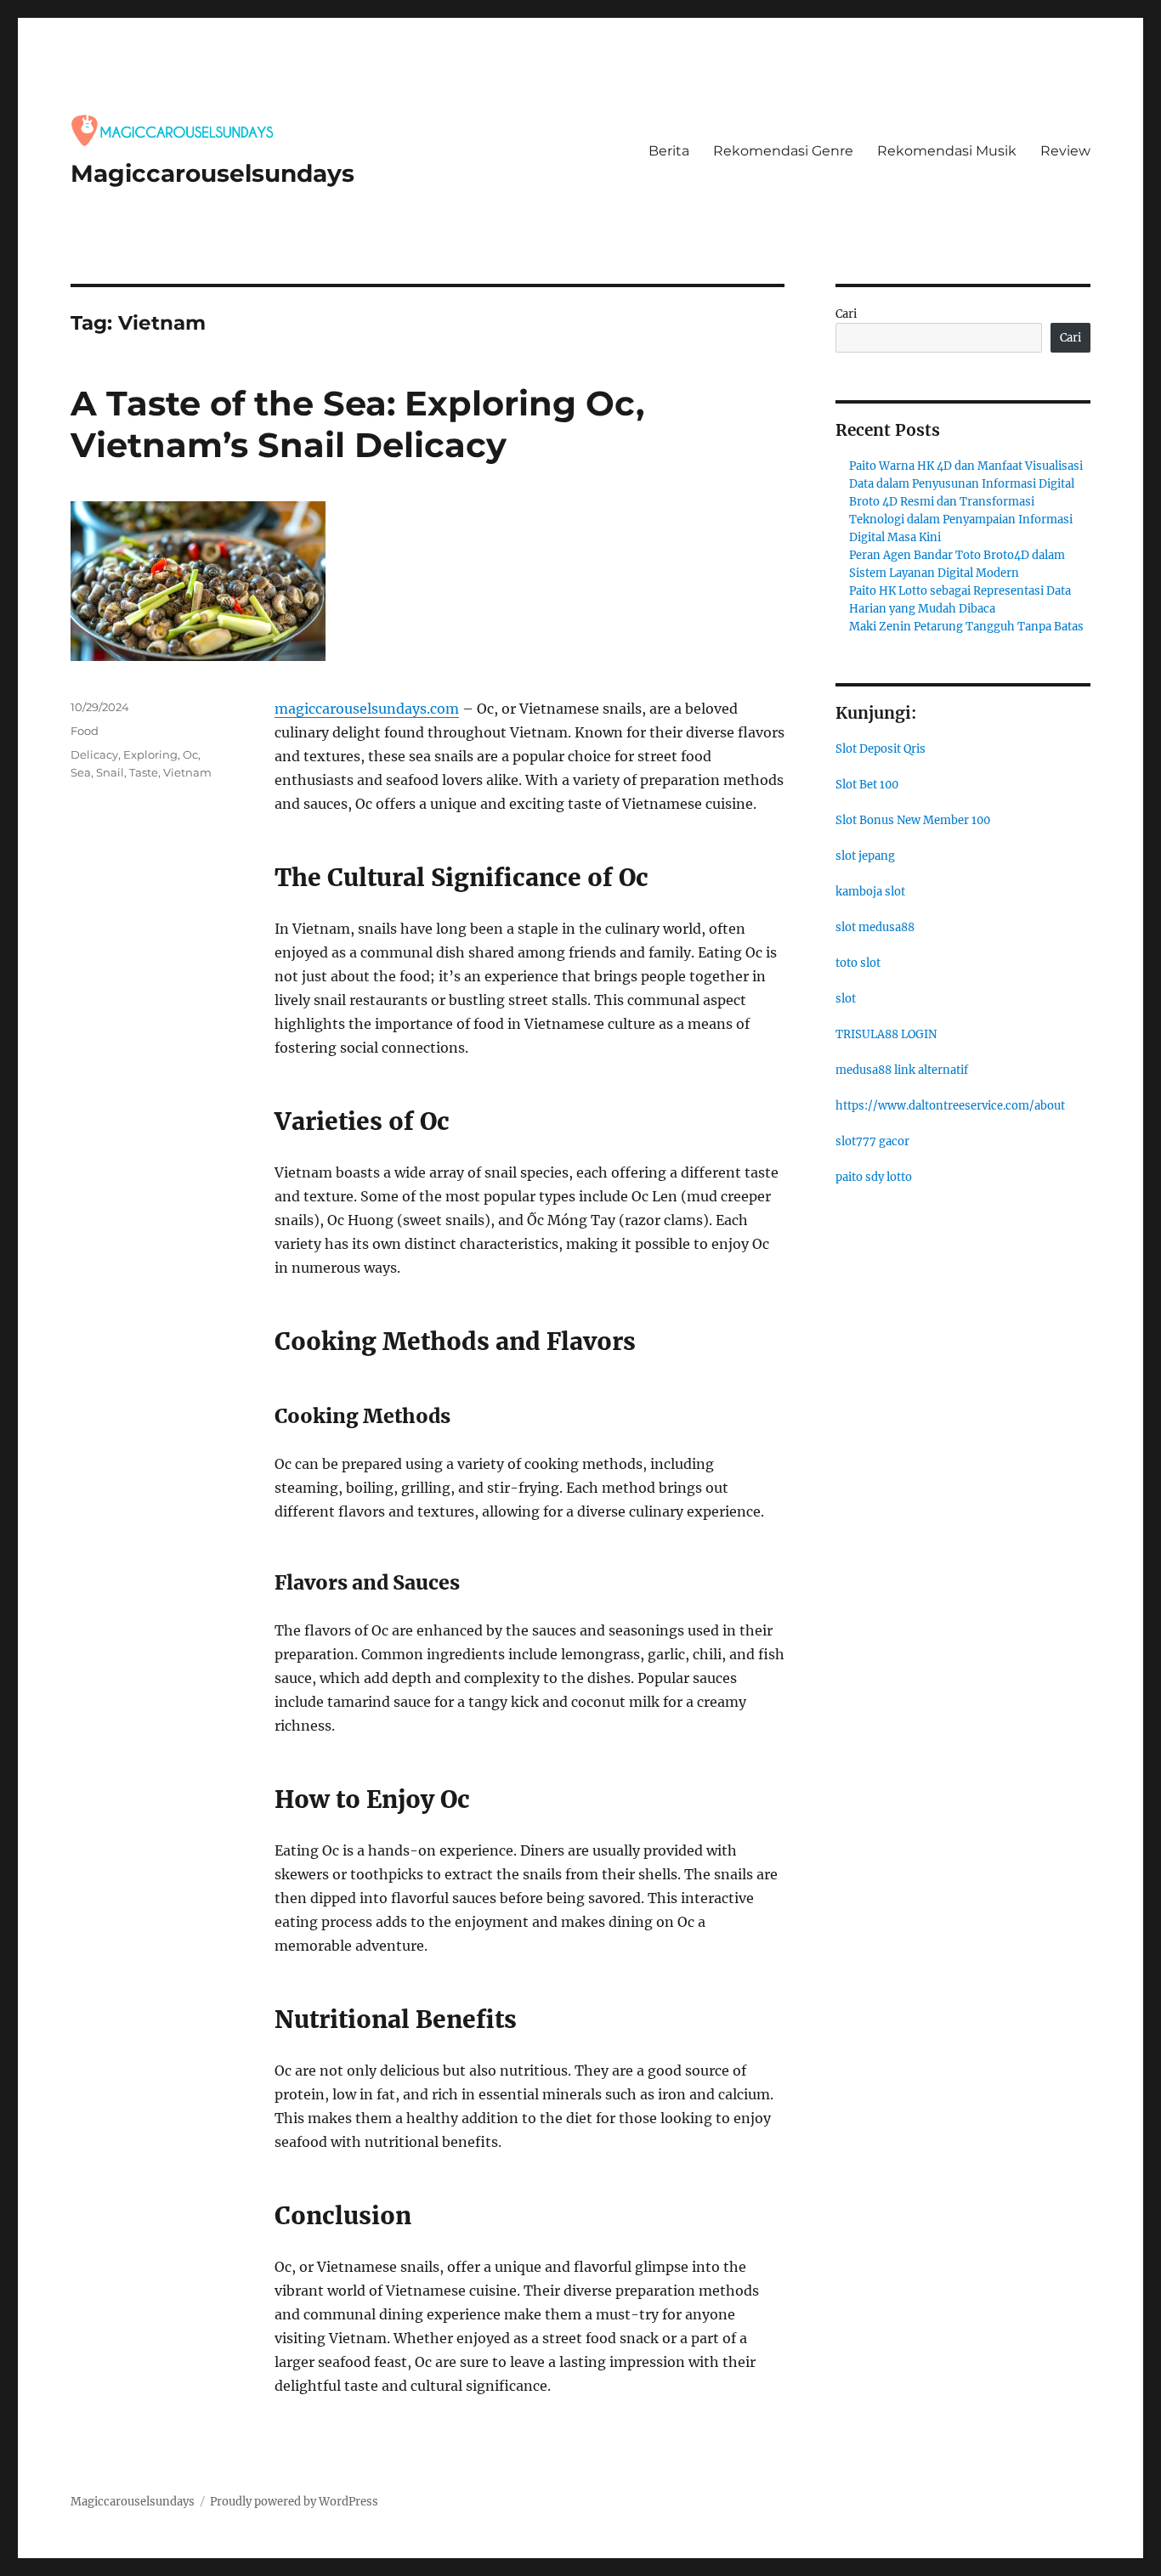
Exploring (150, 754)
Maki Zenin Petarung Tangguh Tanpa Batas (966, 627)
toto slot (858, 963)
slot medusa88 (875, 927)
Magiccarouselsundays (212, 173)
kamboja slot (870, 892)
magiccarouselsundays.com (367, 709)
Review (1065, 151)
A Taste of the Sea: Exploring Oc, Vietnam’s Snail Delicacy (357, 424)
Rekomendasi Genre (783, 151)
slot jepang (865, 856)
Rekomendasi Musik (947, 151)
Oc (190, 754)
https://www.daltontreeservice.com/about (950, 1106)
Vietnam (187, 772)
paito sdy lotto (874, 1177)
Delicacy (94, 754)
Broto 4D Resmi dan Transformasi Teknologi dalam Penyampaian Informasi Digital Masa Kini (961, 520)
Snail (110, 772)
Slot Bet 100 (867, 785)
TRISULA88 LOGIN (886, 1034)
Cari (846, 314)
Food (85, 731)
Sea (81, 772)
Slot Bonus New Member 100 (913, 820)
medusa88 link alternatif (902, 1070)
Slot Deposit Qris (881, 749)
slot (846, 999)
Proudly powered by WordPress (294, 2502)
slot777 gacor (872, 1141)
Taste (144, 772)
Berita (669, 151)
